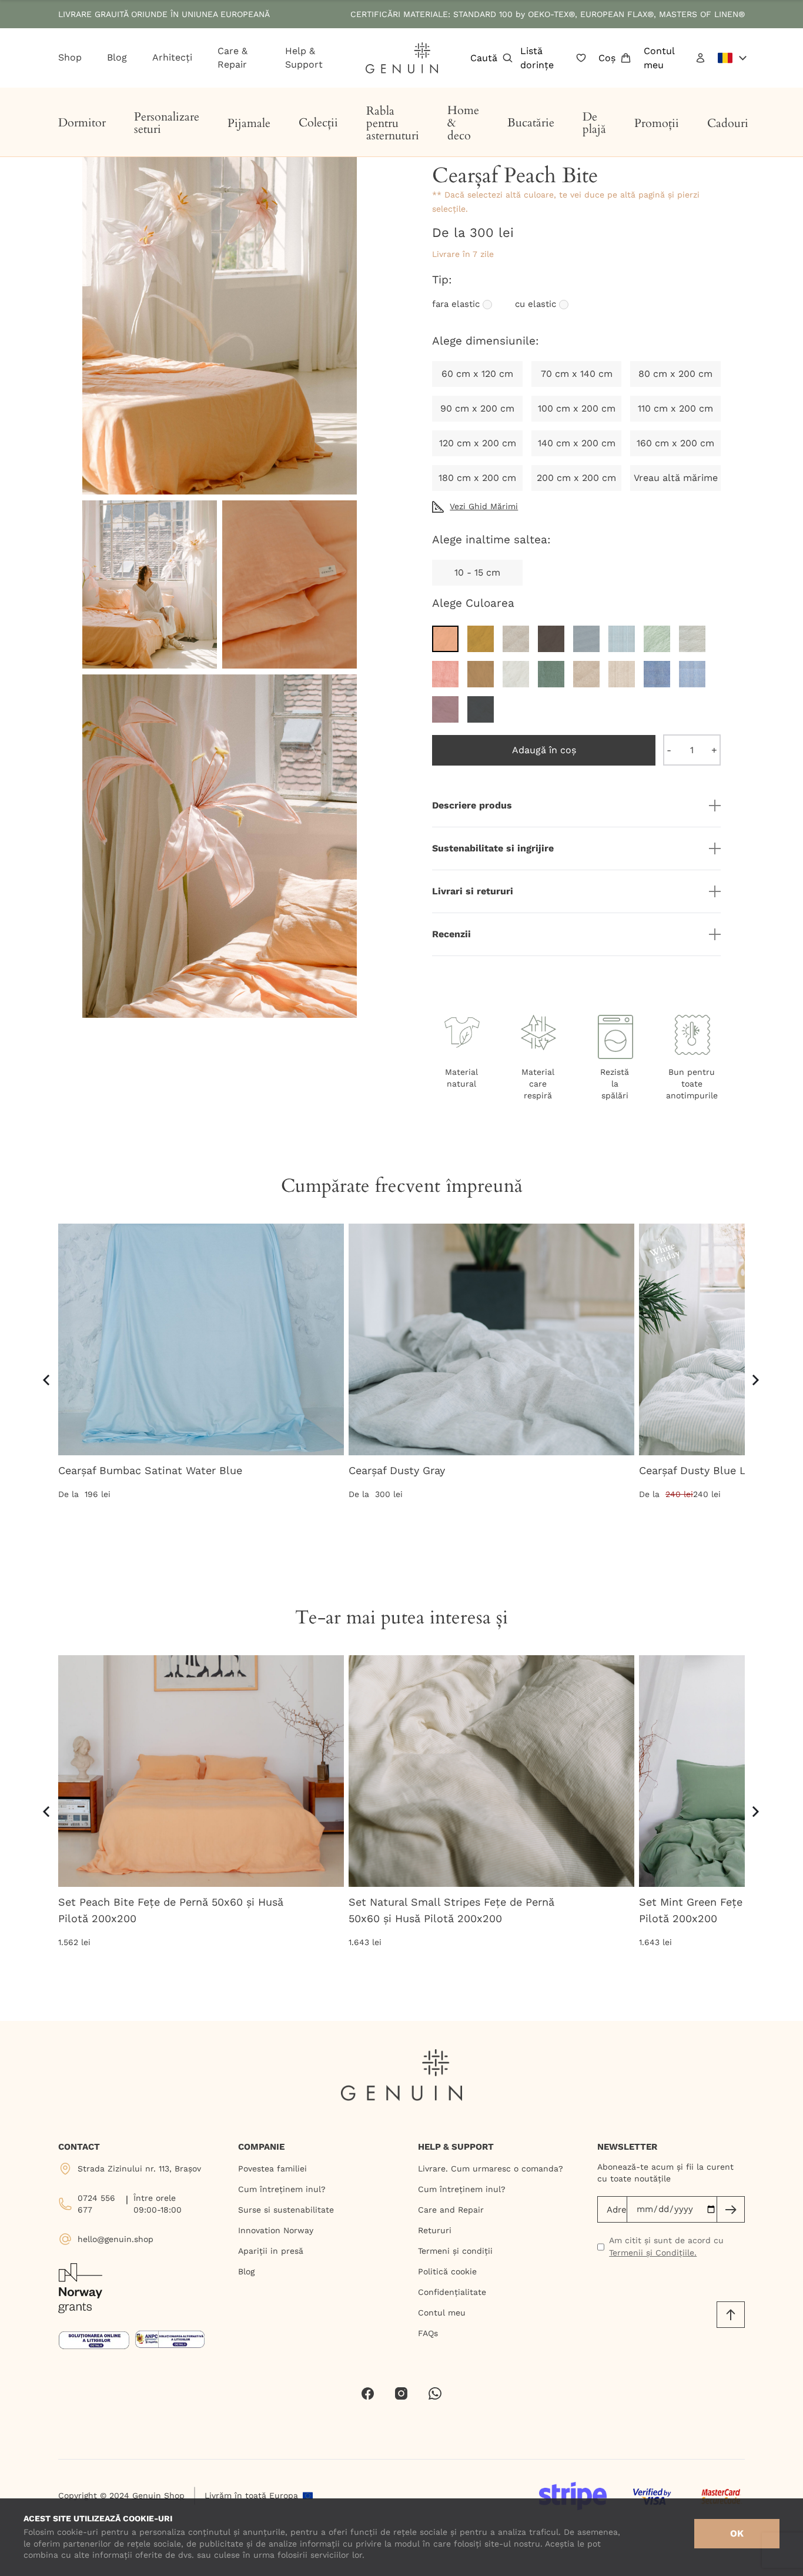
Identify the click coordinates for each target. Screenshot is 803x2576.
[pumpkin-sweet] (481, 639)
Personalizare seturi (167, 123)
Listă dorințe (537, 58)
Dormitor (82, 123)
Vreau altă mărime (676, 478)
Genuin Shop (158, 2495)
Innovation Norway (276, 2230)
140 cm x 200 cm (577, 443)
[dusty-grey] (692, 639)
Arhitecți (172, 57)
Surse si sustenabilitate (286, 2210)
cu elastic (536, 305)
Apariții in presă (271, 2251)
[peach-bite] (445, 639)
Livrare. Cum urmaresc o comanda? (491, 2169)
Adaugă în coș (544, 750)
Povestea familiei (272, 2169)
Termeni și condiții (455, 2251)
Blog (117, 57)
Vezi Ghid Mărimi (484, 506)
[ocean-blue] (657, 674)
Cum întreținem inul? (282, 2189)
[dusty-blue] (586, 639)
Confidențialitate (452, 2292)
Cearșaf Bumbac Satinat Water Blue (150, 1470)
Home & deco (463, 123)
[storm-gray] (481, 709)
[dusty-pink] (445, 674)
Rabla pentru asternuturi (393, 123)
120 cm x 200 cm (478, 443)
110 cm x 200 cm (675, 408)
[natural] (586, 674)
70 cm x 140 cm (577, 374)
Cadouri (728, 123)
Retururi (435, 2230)
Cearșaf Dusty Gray (397, 1470)
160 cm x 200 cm (675, 443)
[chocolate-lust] (551, 639)
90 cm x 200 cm (477, 408)
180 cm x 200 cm (477, 478)
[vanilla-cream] (516, 639)
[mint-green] (551, 674)
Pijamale (249, 123)
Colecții (318, 123)
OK (737, 2533)
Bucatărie (531, 123)
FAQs (428, 2333)
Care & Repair (232, 58)
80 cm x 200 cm (675, 374)
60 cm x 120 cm (477, 374)
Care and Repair (451, 2210)
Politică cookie (447, 2271)
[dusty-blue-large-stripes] (622, 639)
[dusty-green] (657, 639)
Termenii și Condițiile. (653, 2253)
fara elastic (456, 305)
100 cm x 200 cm (577, 408)
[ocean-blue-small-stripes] (692, 674)
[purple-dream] (445, 709)
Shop (70, 57)
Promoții (657, 123)
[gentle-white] (516, 674)
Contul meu (659, 58)
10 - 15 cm (477, 572)
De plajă (594, 123)
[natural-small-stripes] (622, 674)
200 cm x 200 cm (576, 478)
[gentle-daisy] (481, 674)
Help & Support (304, 58)
